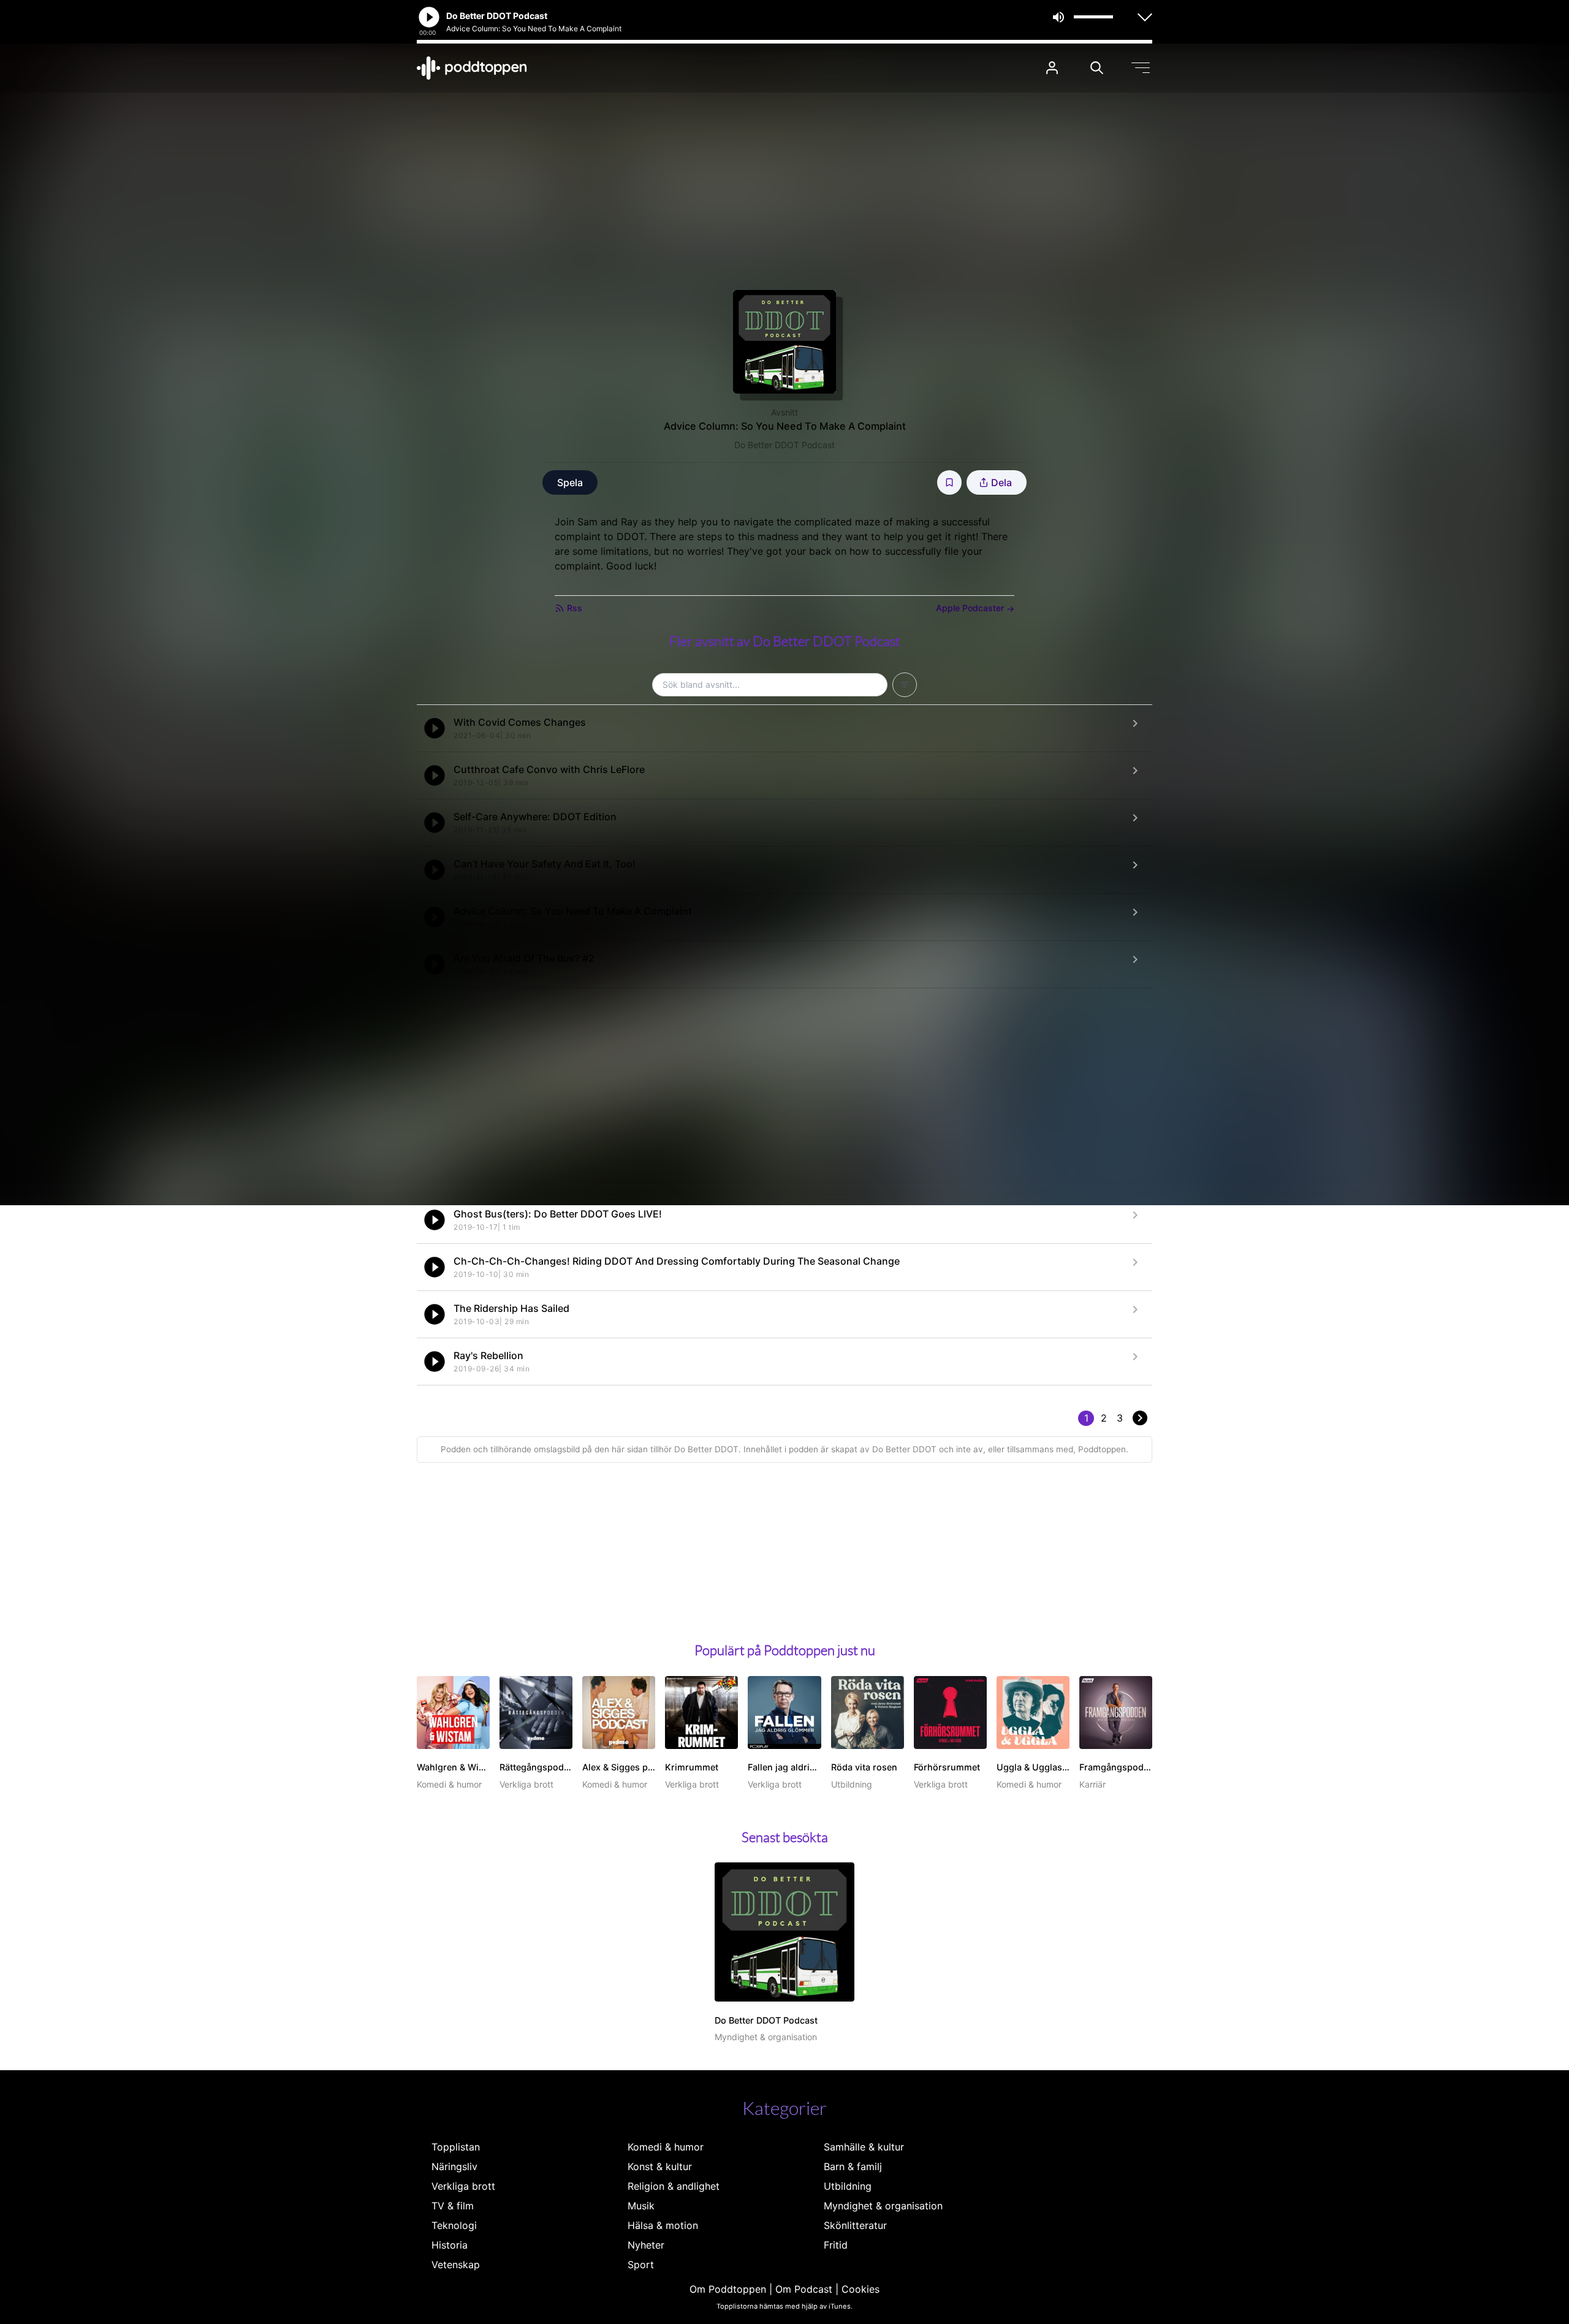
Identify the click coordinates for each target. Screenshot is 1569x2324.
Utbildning (848, 2186)
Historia (450, 2245)
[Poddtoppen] (472, 68)
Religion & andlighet (674, 2186)
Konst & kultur (660, 2166)
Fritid (836, 2245)
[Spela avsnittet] (435, 728)
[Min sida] (1052, 68)
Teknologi (454, 2225)
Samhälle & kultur (864, 2147)
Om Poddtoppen (728, 2289)
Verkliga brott (463, 2186)
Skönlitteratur (855, 2225)
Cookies (860, 2289)
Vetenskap (456, 2265)
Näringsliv (454, 2166)
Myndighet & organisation (883, 2206)
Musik (641, 2206)
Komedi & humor (666, 2147)
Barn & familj (853, 2166)
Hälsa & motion (663, 2225)
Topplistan (456, 2147)
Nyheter (646, 2245)
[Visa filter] (905, 685)
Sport (641, 2265)
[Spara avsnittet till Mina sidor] (949, 482)
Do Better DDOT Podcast (784, 445)
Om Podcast (804, 2289)
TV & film (453, 2206)
